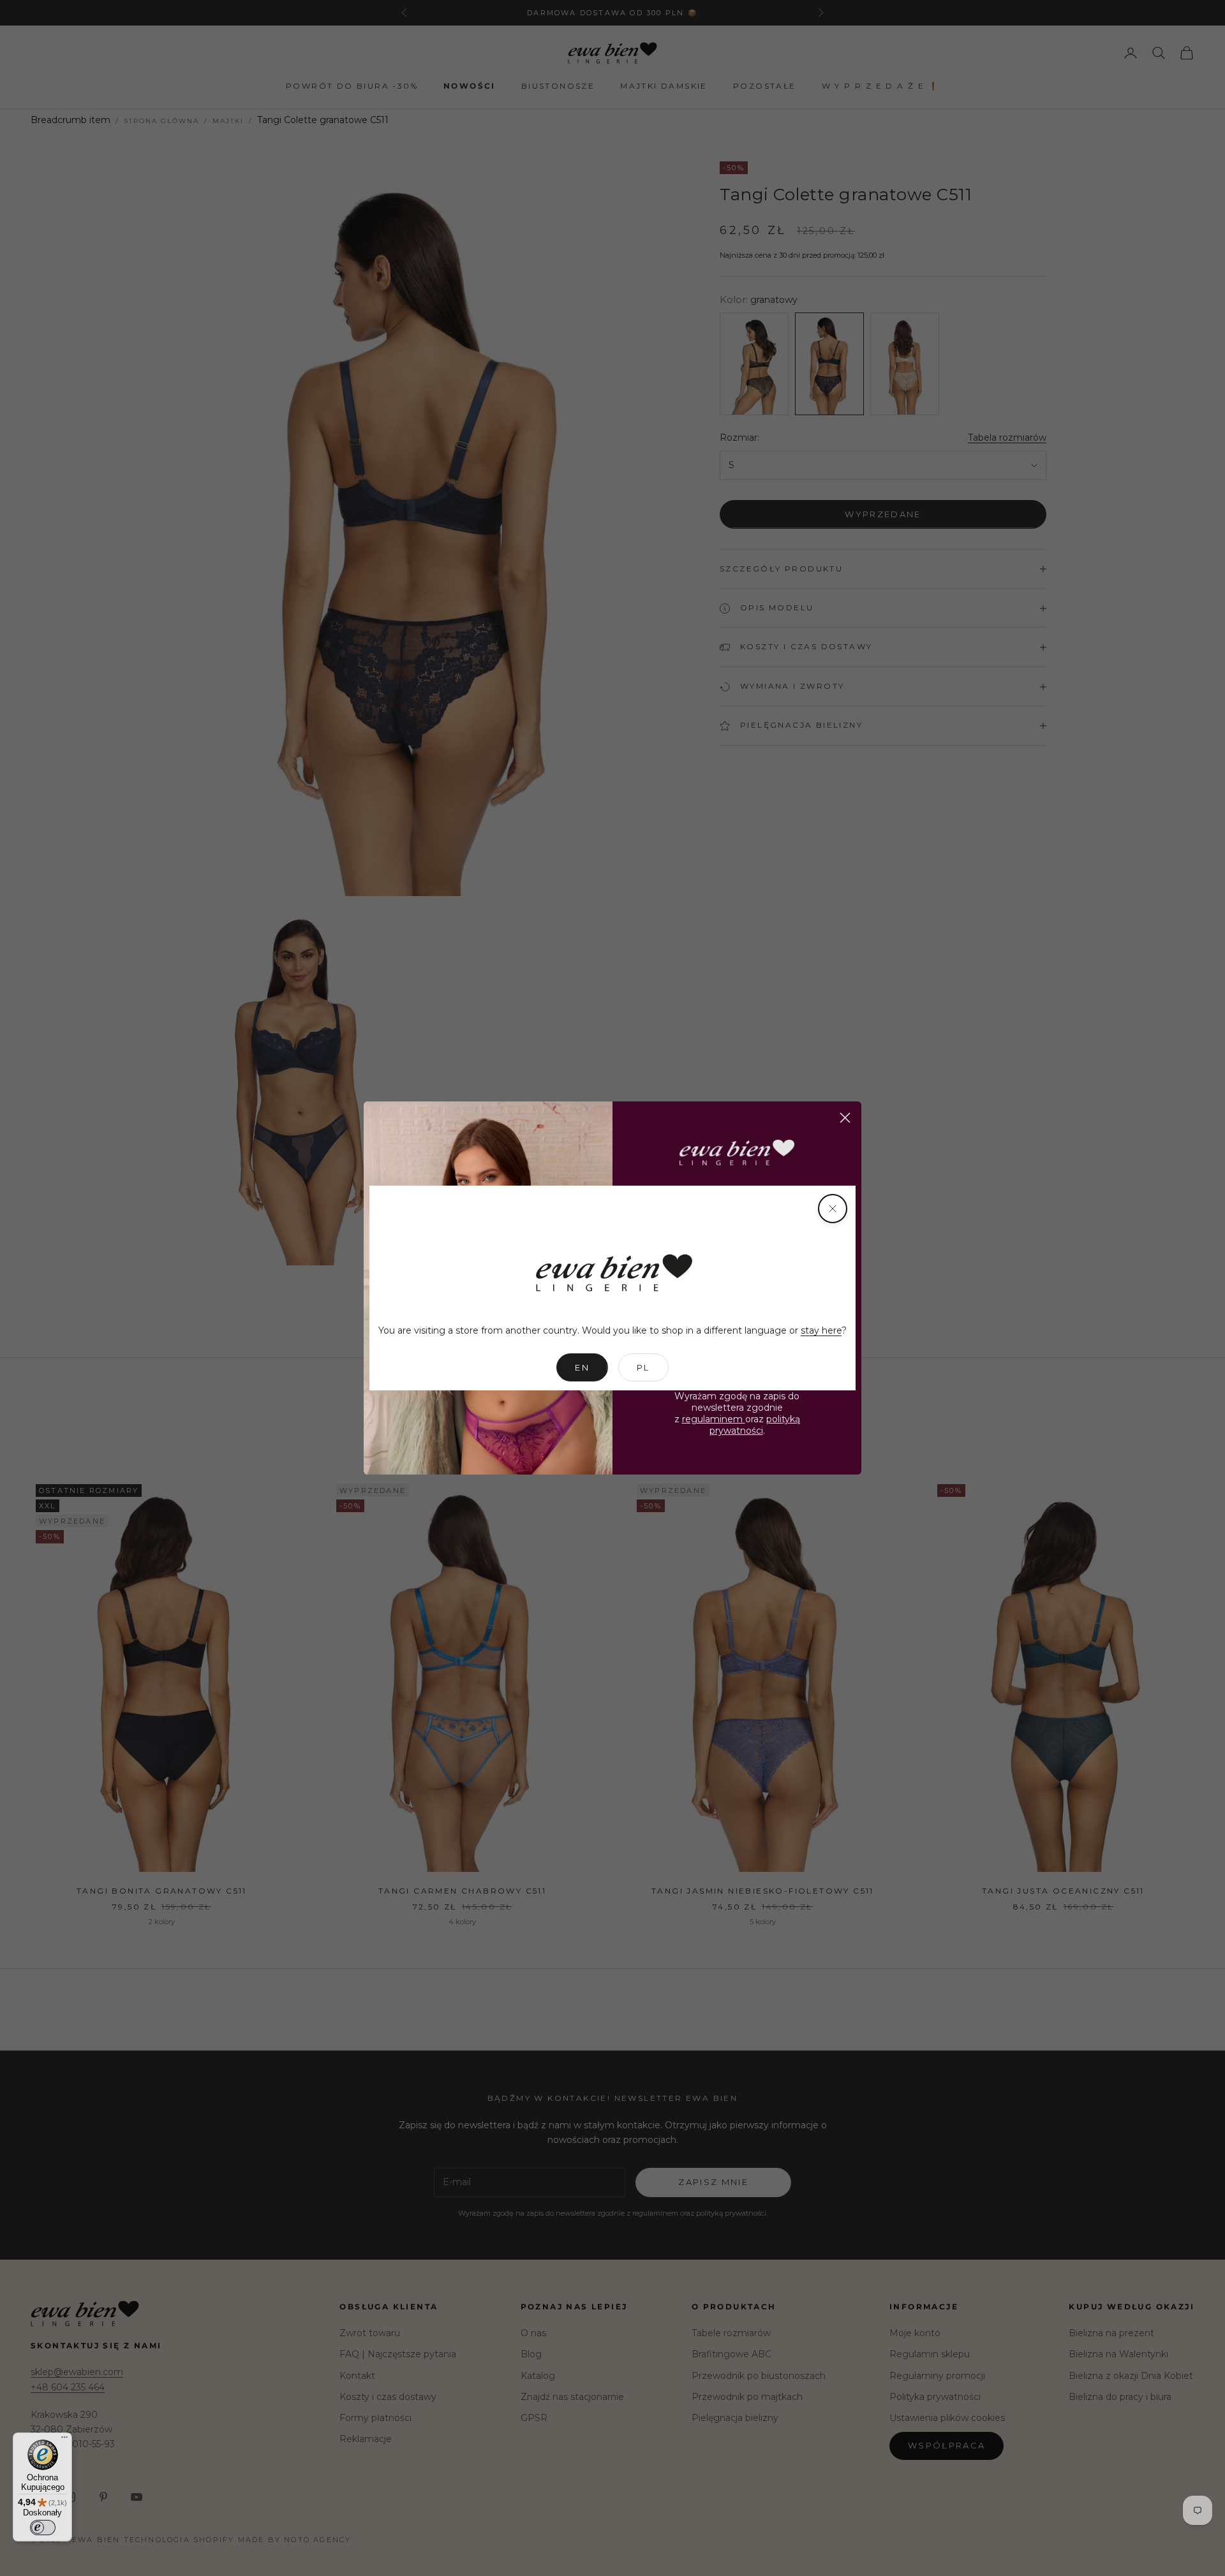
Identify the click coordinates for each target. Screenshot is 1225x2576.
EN (582, 1367)
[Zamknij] (833, 1209)
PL (643, 1367)
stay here (821, 1330)
